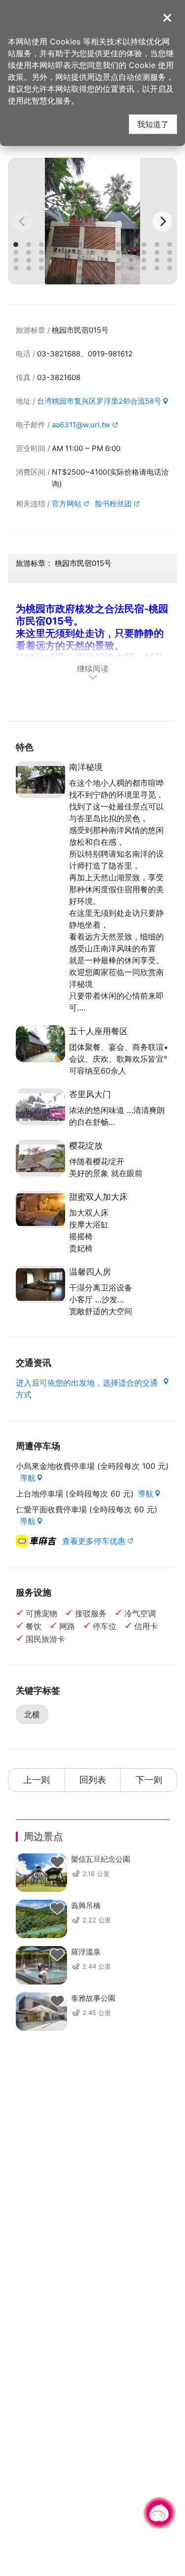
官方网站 (67, 504)
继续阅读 (93, 669)
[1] (92, 221)
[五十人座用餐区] (40, 1044)
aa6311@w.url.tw (81, 425)
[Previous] (23, 221)
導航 (28, 1478)
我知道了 (153, 124)
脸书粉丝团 (113, 504)
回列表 (93, 1780)
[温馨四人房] (40, 1284)
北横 (32, 1714)
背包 (57, 1862)
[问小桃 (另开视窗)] (159, 2513)
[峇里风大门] (40, 1107)
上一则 (37, 1780)
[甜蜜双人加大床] (40, 1209)
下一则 (149, 1780)
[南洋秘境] (40, 780)
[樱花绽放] (40, 1158)
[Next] (162, 221)
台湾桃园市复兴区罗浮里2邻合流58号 (99, 401)
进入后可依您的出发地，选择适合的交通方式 (87, 1389)
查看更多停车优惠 (94, 1541)
